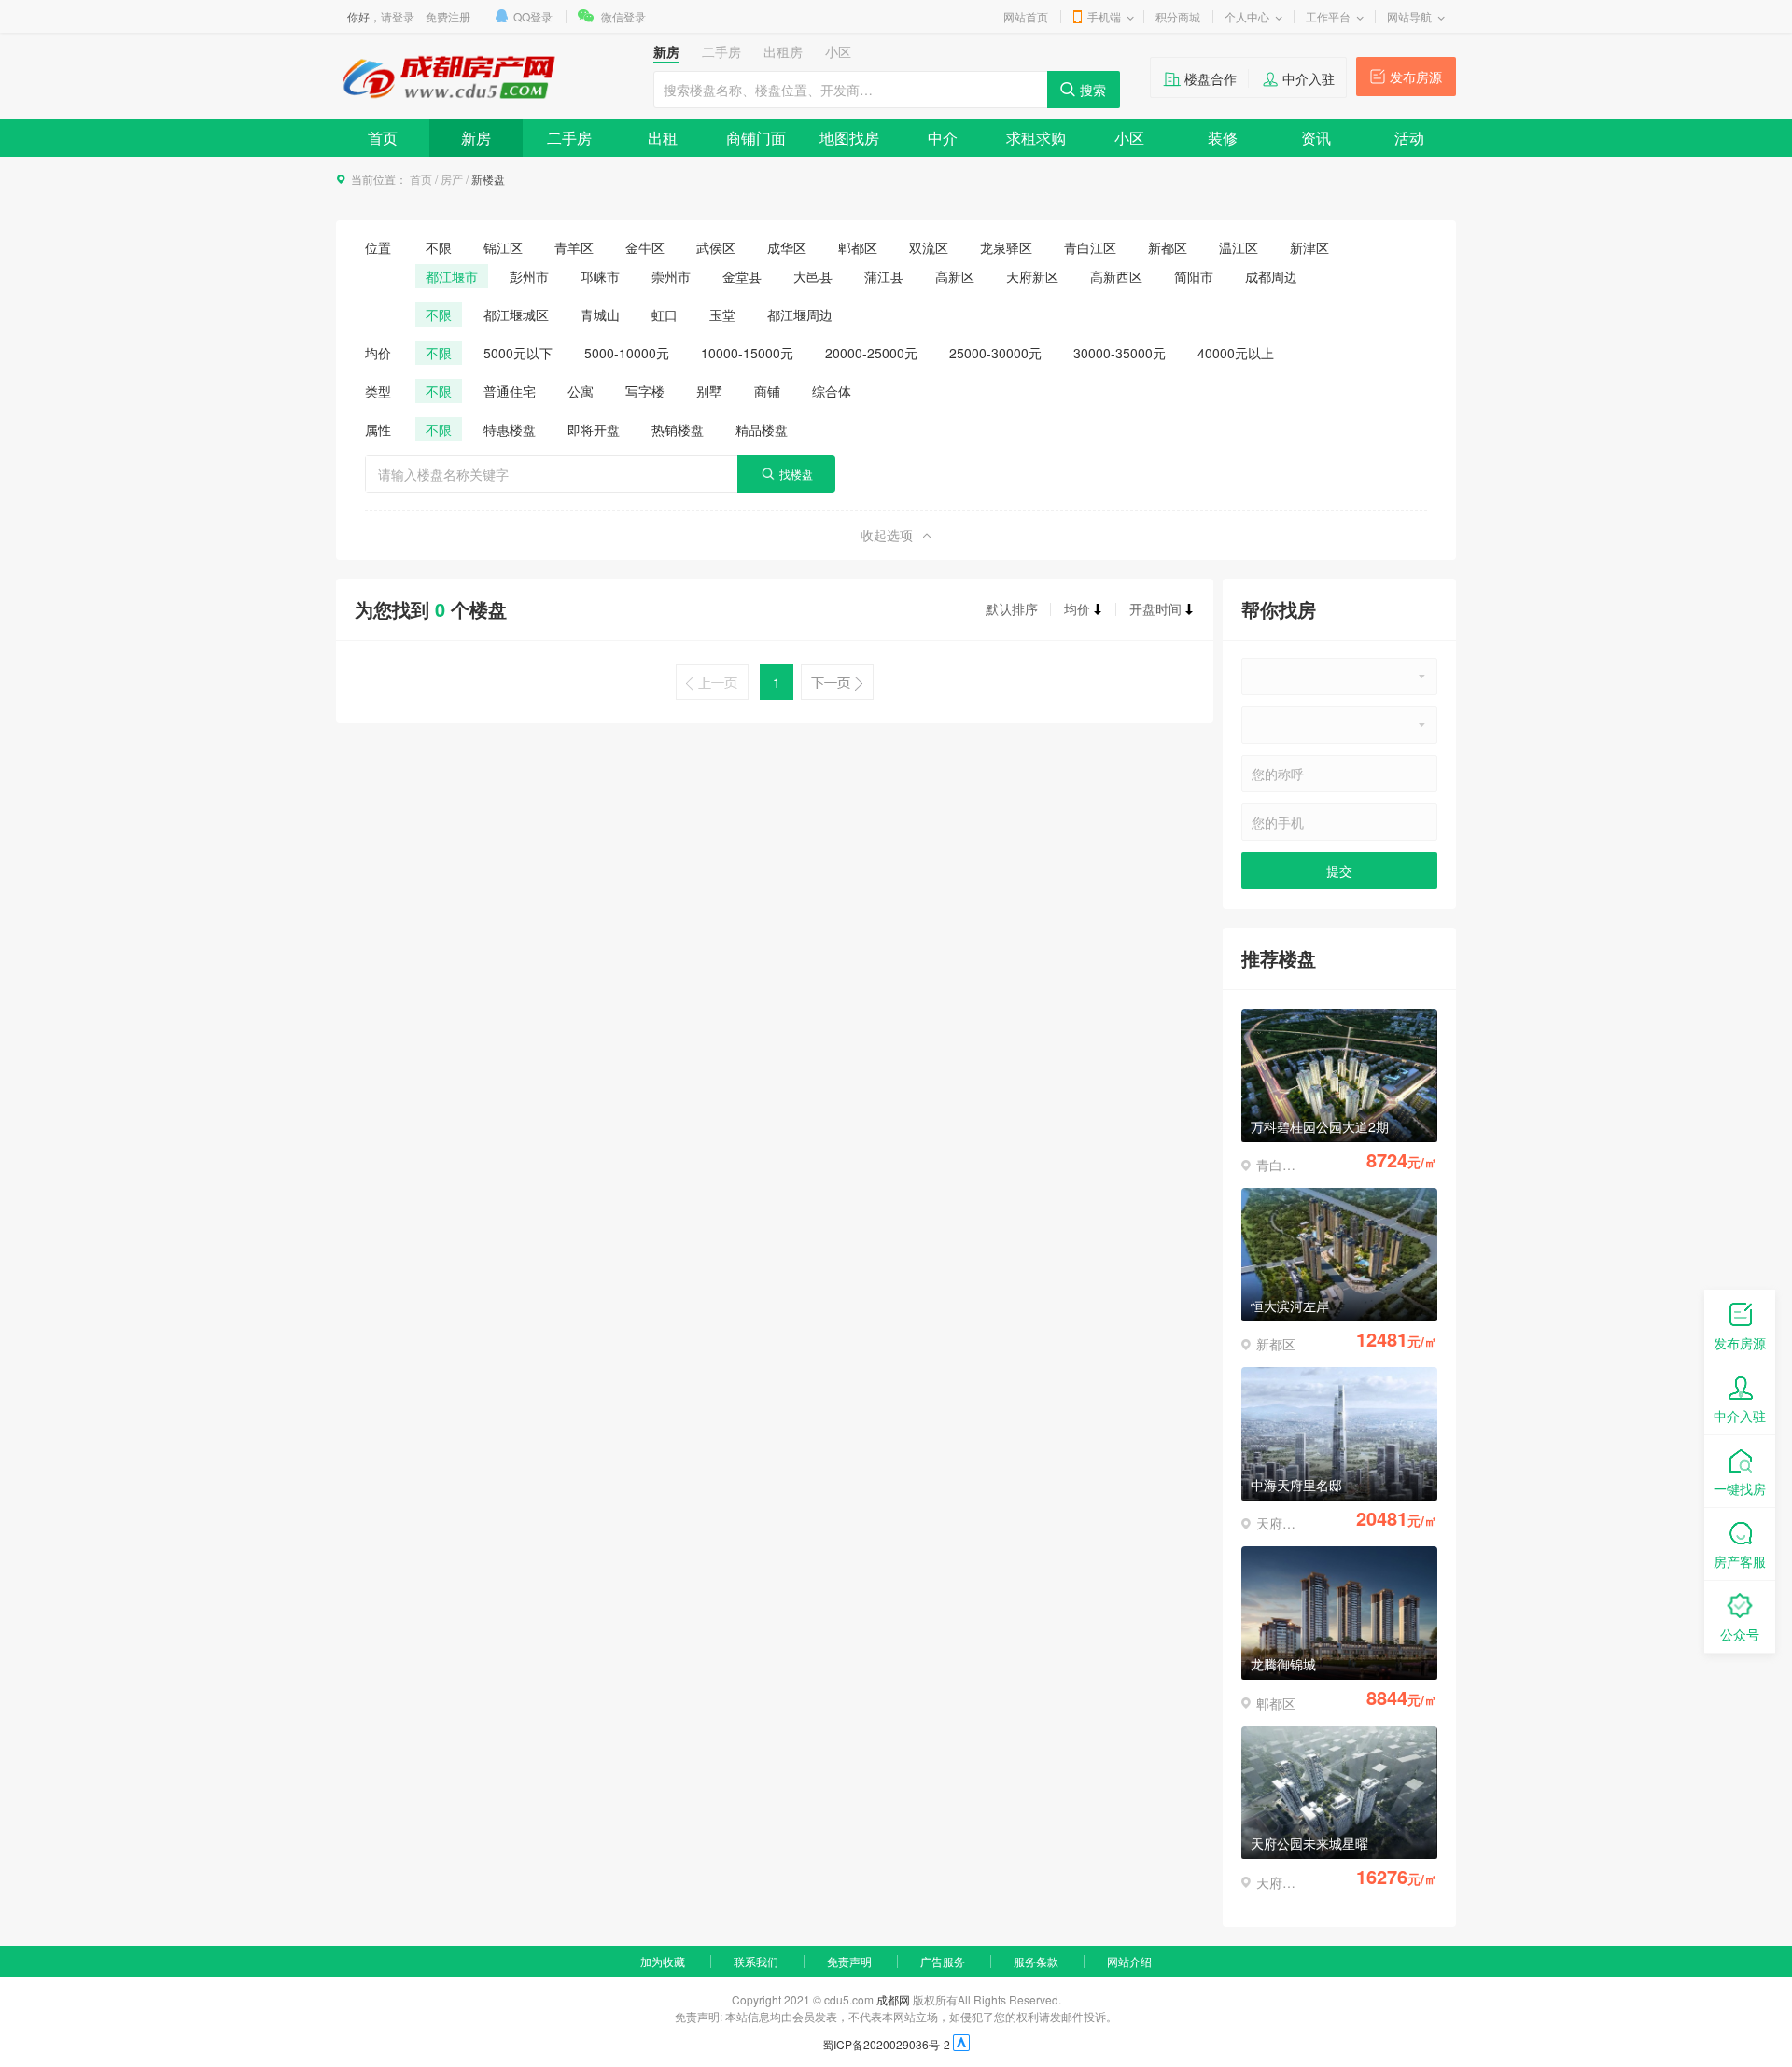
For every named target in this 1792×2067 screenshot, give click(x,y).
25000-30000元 (995, 353)
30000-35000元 (1120, 353)
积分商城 (1178, 16)
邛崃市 (600, 276)
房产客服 (1740, 1561)
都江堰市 (452, 276)
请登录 (398, 16)
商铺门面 (756, 138)
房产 (452, 179)
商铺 (767, 391)
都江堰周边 (800, 314)
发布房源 (1416, 77)
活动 (1409, 138)
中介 (943, 138)
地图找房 (849, 138)
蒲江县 (884, 276)
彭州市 (529, 276)
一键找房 (1740, 1488)
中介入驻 (1309, 78)
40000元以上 (1236, 353)
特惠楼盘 (510, 429)
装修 (1223, 138)
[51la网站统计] (961, 2044)
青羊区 (574, 247)
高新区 (955, 276)
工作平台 (1328, 16)
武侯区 (716, 247)
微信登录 (623, 16)
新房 (476, 138)
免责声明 (849, 1961)
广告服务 (943, 1961)
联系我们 (756, 1961)
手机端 (1104, 16)
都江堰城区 (516, 314)
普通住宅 (510, 391)
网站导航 (1409, 16)
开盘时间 (1155, 608)
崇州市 (671, 276)
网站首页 (1026, 16)
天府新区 (1032, 276)
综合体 (832, 391)
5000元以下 (518, 353)
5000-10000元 (627, 353)
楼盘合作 (1211, 78)
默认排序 (1012, 608)
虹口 (665, 314)
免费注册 (448, 16)
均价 (1077, 608)
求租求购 (1036, 138)
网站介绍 (1129, 1961)
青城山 (600, 314)
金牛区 (645, 247)
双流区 (929, 247)
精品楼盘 (762, 429)
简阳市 (1194, 276)
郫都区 (858, 247)
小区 (1129, 138)
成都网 (893, 1999)
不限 (439, 247)
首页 (383, 138)
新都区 (1168, 247)
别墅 (709, 391)
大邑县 (813, 276)
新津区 (1309, 247)
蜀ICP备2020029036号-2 (886, 2044)
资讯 (1316, 138)
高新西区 (1116, 276)
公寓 (581, 391)
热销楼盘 (678, 429)
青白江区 (1090, 247)
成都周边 (1271, 276)
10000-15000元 (747, 353)
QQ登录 (533, 16)
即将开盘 (594, 429)
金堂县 (742, 276)
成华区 (787, 247)
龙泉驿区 (1006, 247)
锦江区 (503, 247)
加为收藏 (663, 1961)
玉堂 (722, 314)
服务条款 (1036, 1961)
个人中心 (1247, 16)
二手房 (569, 138)
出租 (663, 138)
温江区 (1239, 247)
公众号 (1740, 1634)
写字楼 (645, 391)
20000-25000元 (871, 353)
